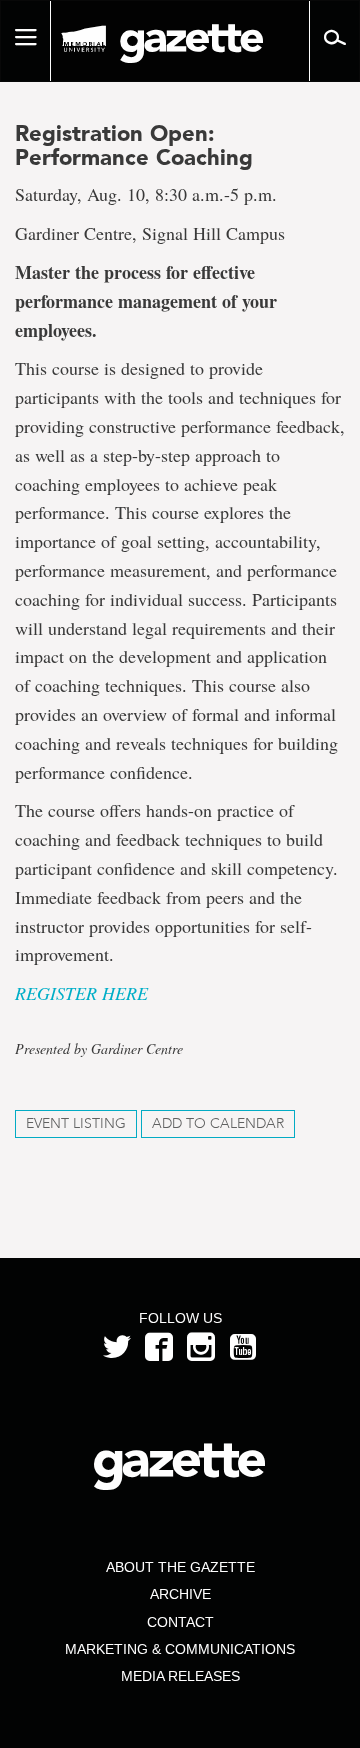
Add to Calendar (218, 1123)
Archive (180, 1594)
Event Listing (76, 1123)
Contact (180, 1622)
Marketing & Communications (180, 1649)
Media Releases (180, 1676)
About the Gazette (180, 1567)
